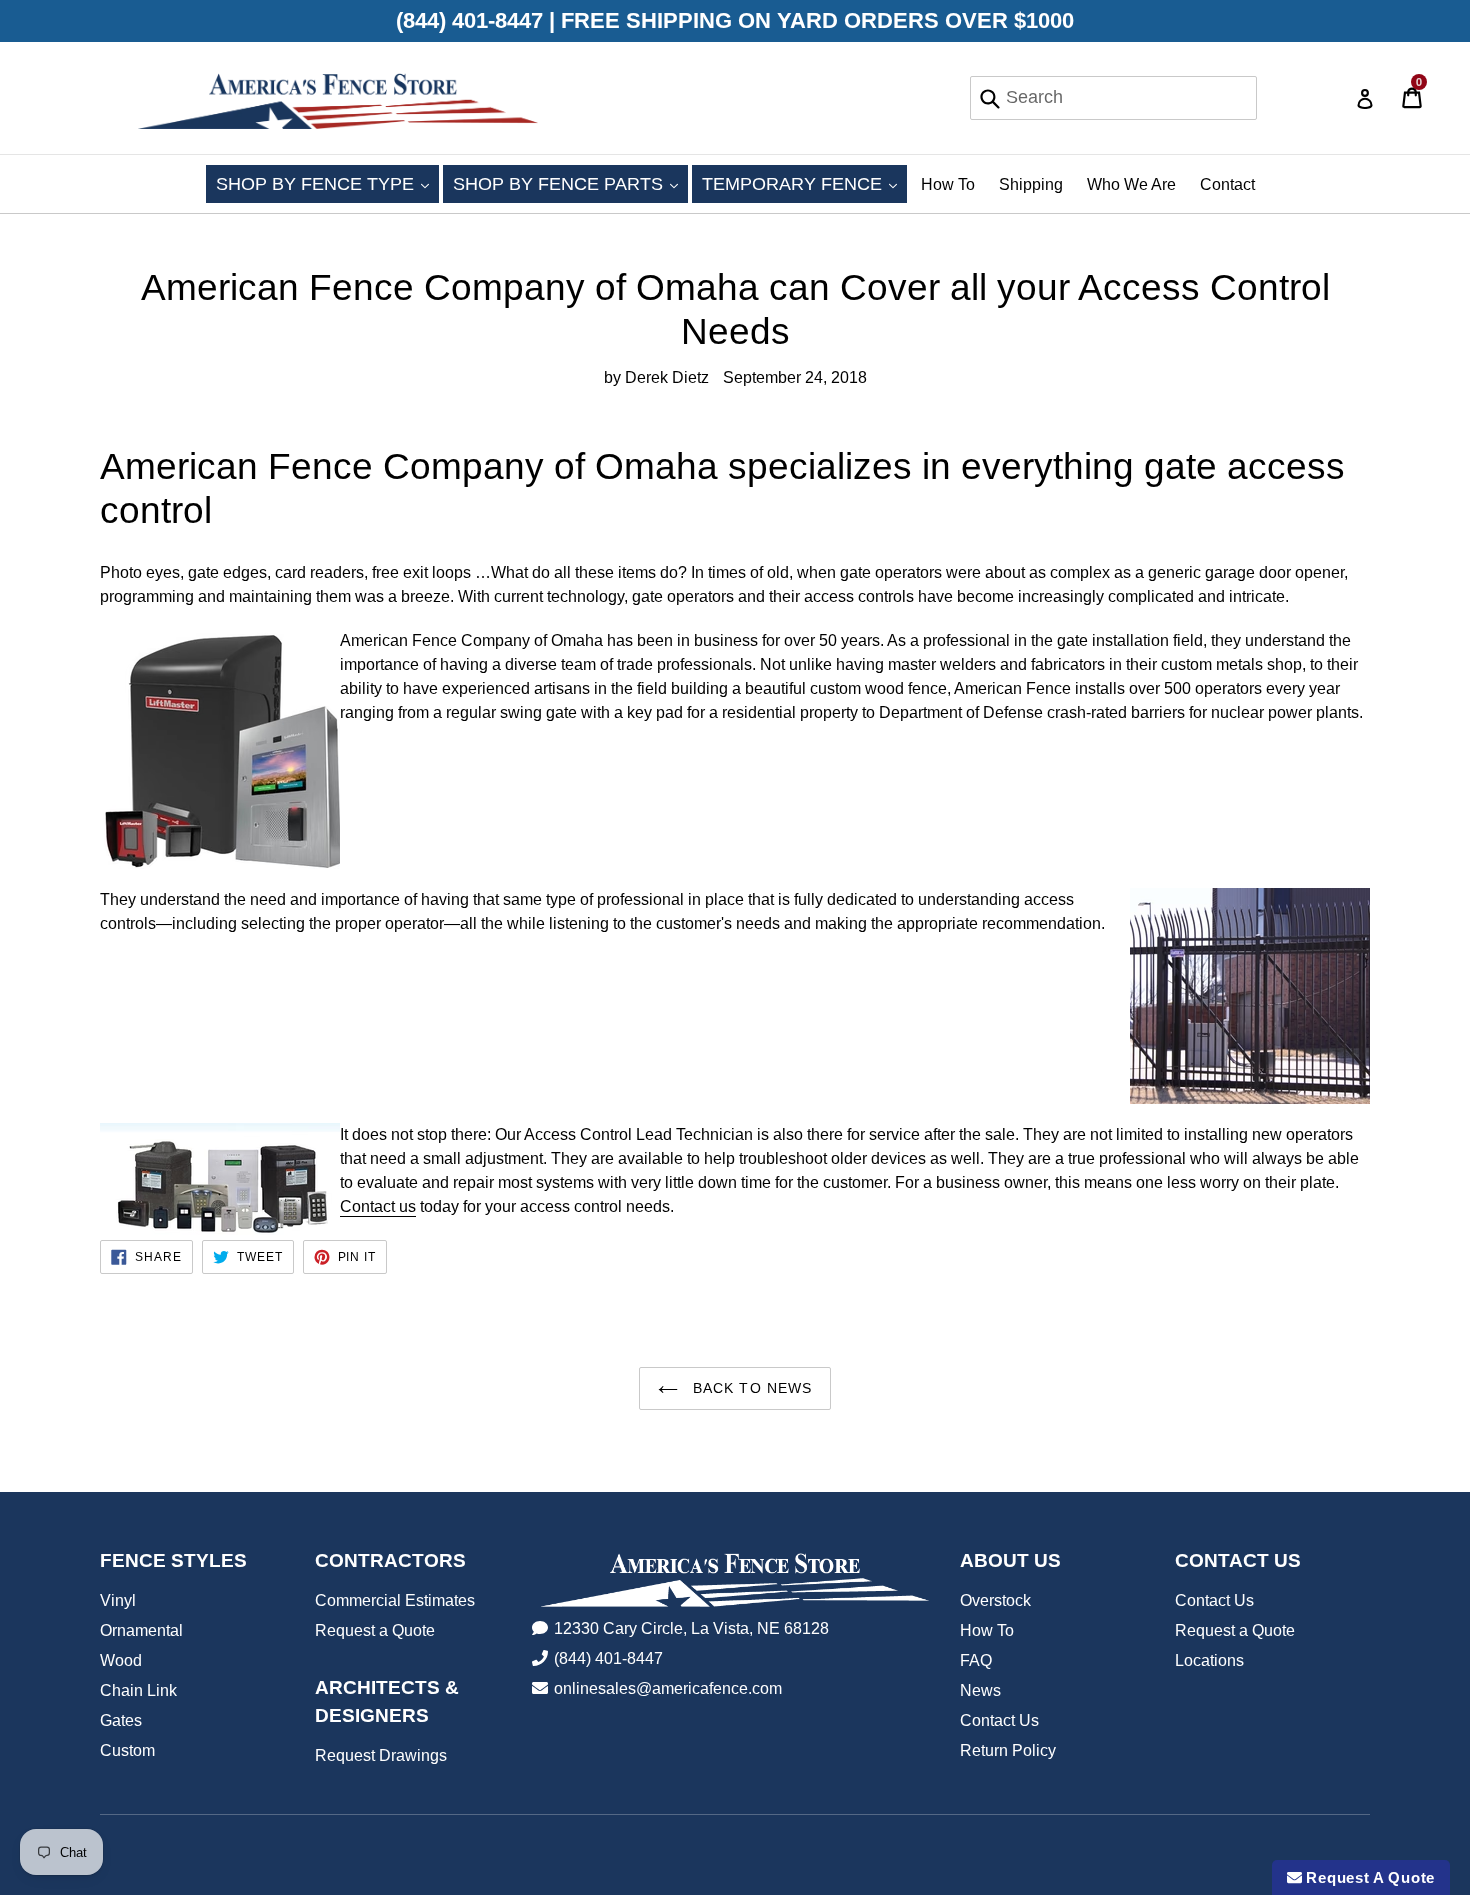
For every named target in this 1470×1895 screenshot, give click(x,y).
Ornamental (141, 1630)
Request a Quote (375, 1630)
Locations (1209, 1660)
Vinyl (118, 1600)
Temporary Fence (804, 183)
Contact (1227, 184)
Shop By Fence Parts (570, 183)
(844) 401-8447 (608, 1658)
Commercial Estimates (395, 1600)
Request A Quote (1368, 1877)
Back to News (750, 1388)
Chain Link (138, 1690)
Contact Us (999, 1720)
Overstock (995, 1600)
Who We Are (1131, 184)
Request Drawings (381, 1755)
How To (948, 184)
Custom (127, 1750)
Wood (121, 1660)
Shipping (1031, 184)
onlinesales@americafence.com (668, 1688)
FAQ (976, 1660)
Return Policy (1008, 1750)
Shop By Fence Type (327, 183)
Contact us (378, 1206)
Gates (121, 1720)
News (980, 1690)
